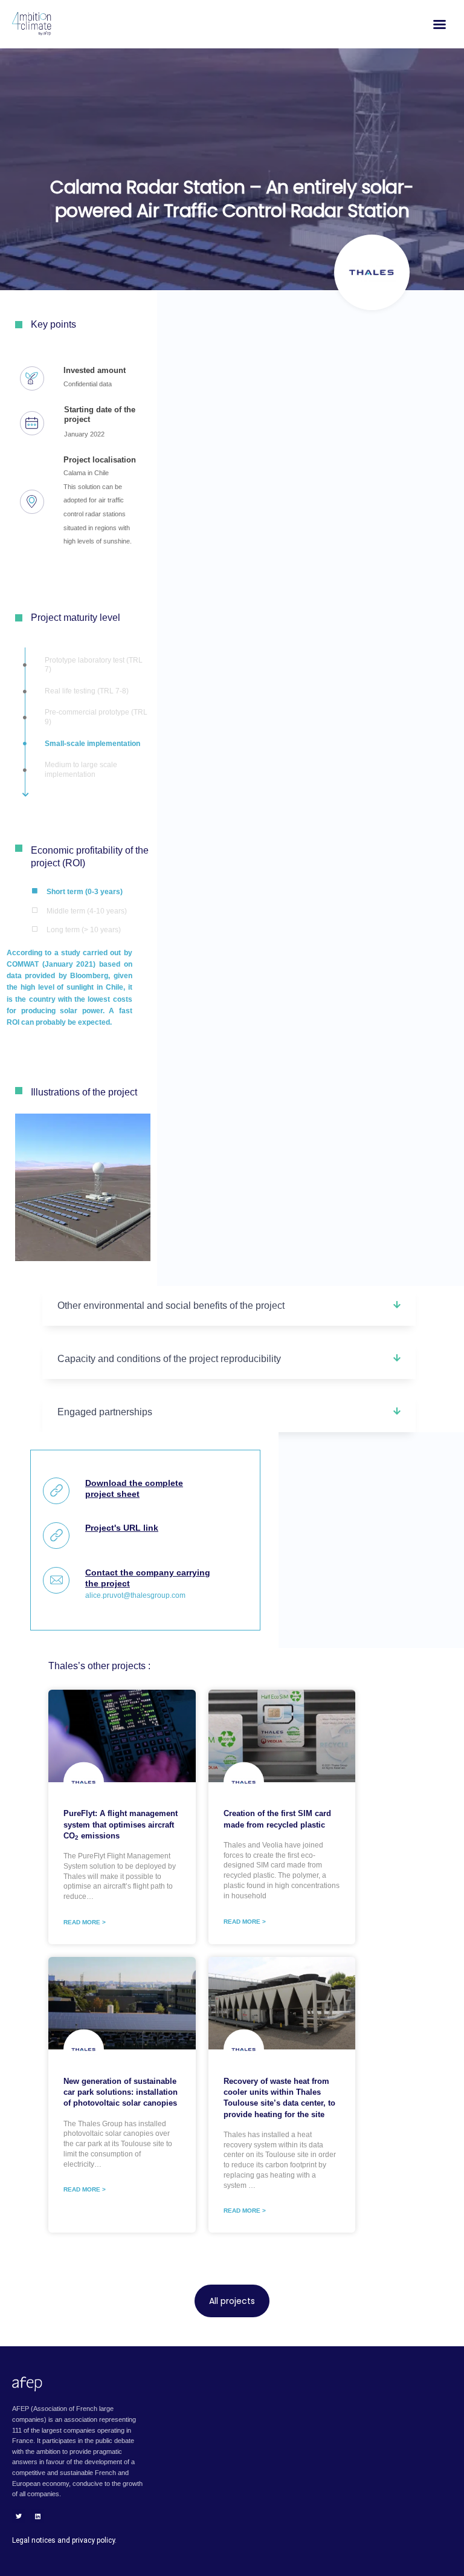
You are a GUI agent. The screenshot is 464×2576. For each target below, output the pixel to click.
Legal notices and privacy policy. (64, 2540)
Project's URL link (122, 1528)
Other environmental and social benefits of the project (171, 1306)
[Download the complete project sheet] (56, 1491)
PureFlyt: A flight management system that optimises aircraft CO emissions (121, 1824)
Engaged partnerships (105, 1412)
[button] (229, 1306)
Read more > (85, 1922)
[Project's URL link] (56, 1536)
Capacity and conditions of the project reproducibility (169, 1359)
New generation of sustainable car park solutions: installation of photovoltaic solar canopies (121, 2092)
